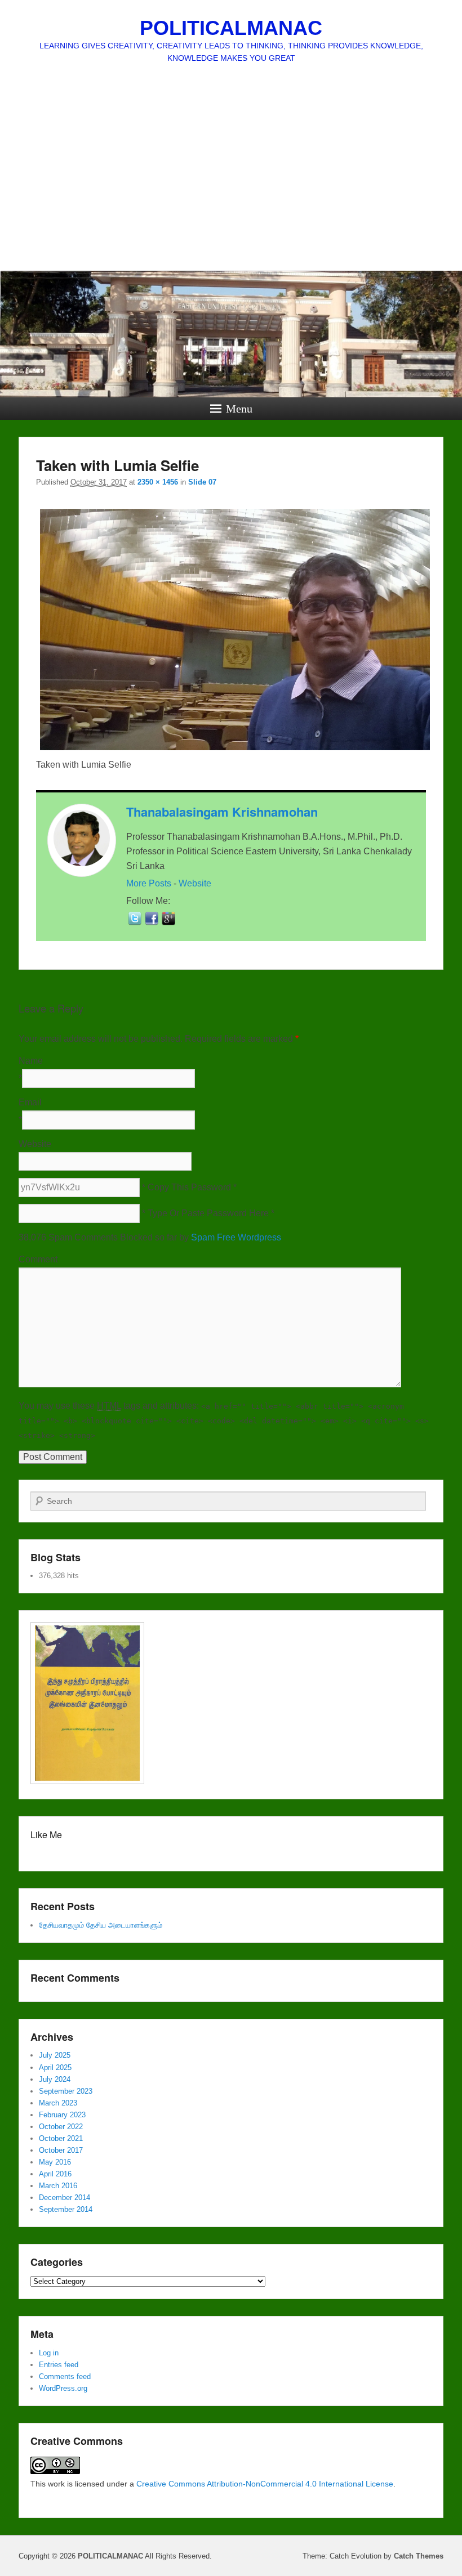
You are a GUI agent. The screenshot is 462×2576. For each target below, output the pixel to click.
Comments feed (65, 2376)
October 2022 (61, 2127)
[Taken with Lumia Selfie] (235, 750)
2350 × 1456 (158, 482)
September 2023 (66, 2091)
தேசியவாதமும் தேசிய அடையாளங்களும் (101, 1925)
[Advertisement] (231, 186)
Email (30, 1102)
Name (31, 1061)
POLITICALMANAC (231, 28)
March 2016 (58, 2186)
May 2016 (55, 2162)
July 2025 (55, 2055)
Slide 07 (202, 482)
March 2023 (58, 2103)
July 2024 (55, 2079)
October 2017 (61, 2150)
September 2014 (66, 2209)
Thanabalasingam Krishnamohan (222, 812)
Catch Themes (419, 2556)
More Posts (149, 883)
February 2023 (62, 2115)
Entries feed (59, 2365)
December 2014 (65, 2198)
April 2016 (55, 2174)
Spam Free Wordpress (236, 1237)
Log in (49, 2353)
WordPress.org (63, 2388)
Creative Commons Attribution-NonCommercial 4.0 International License (265, 2484)
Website (195, 883)
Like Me (46, 1834)
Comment (38, 1259)
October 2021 (61, 2138)
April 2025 (55, 2067)
